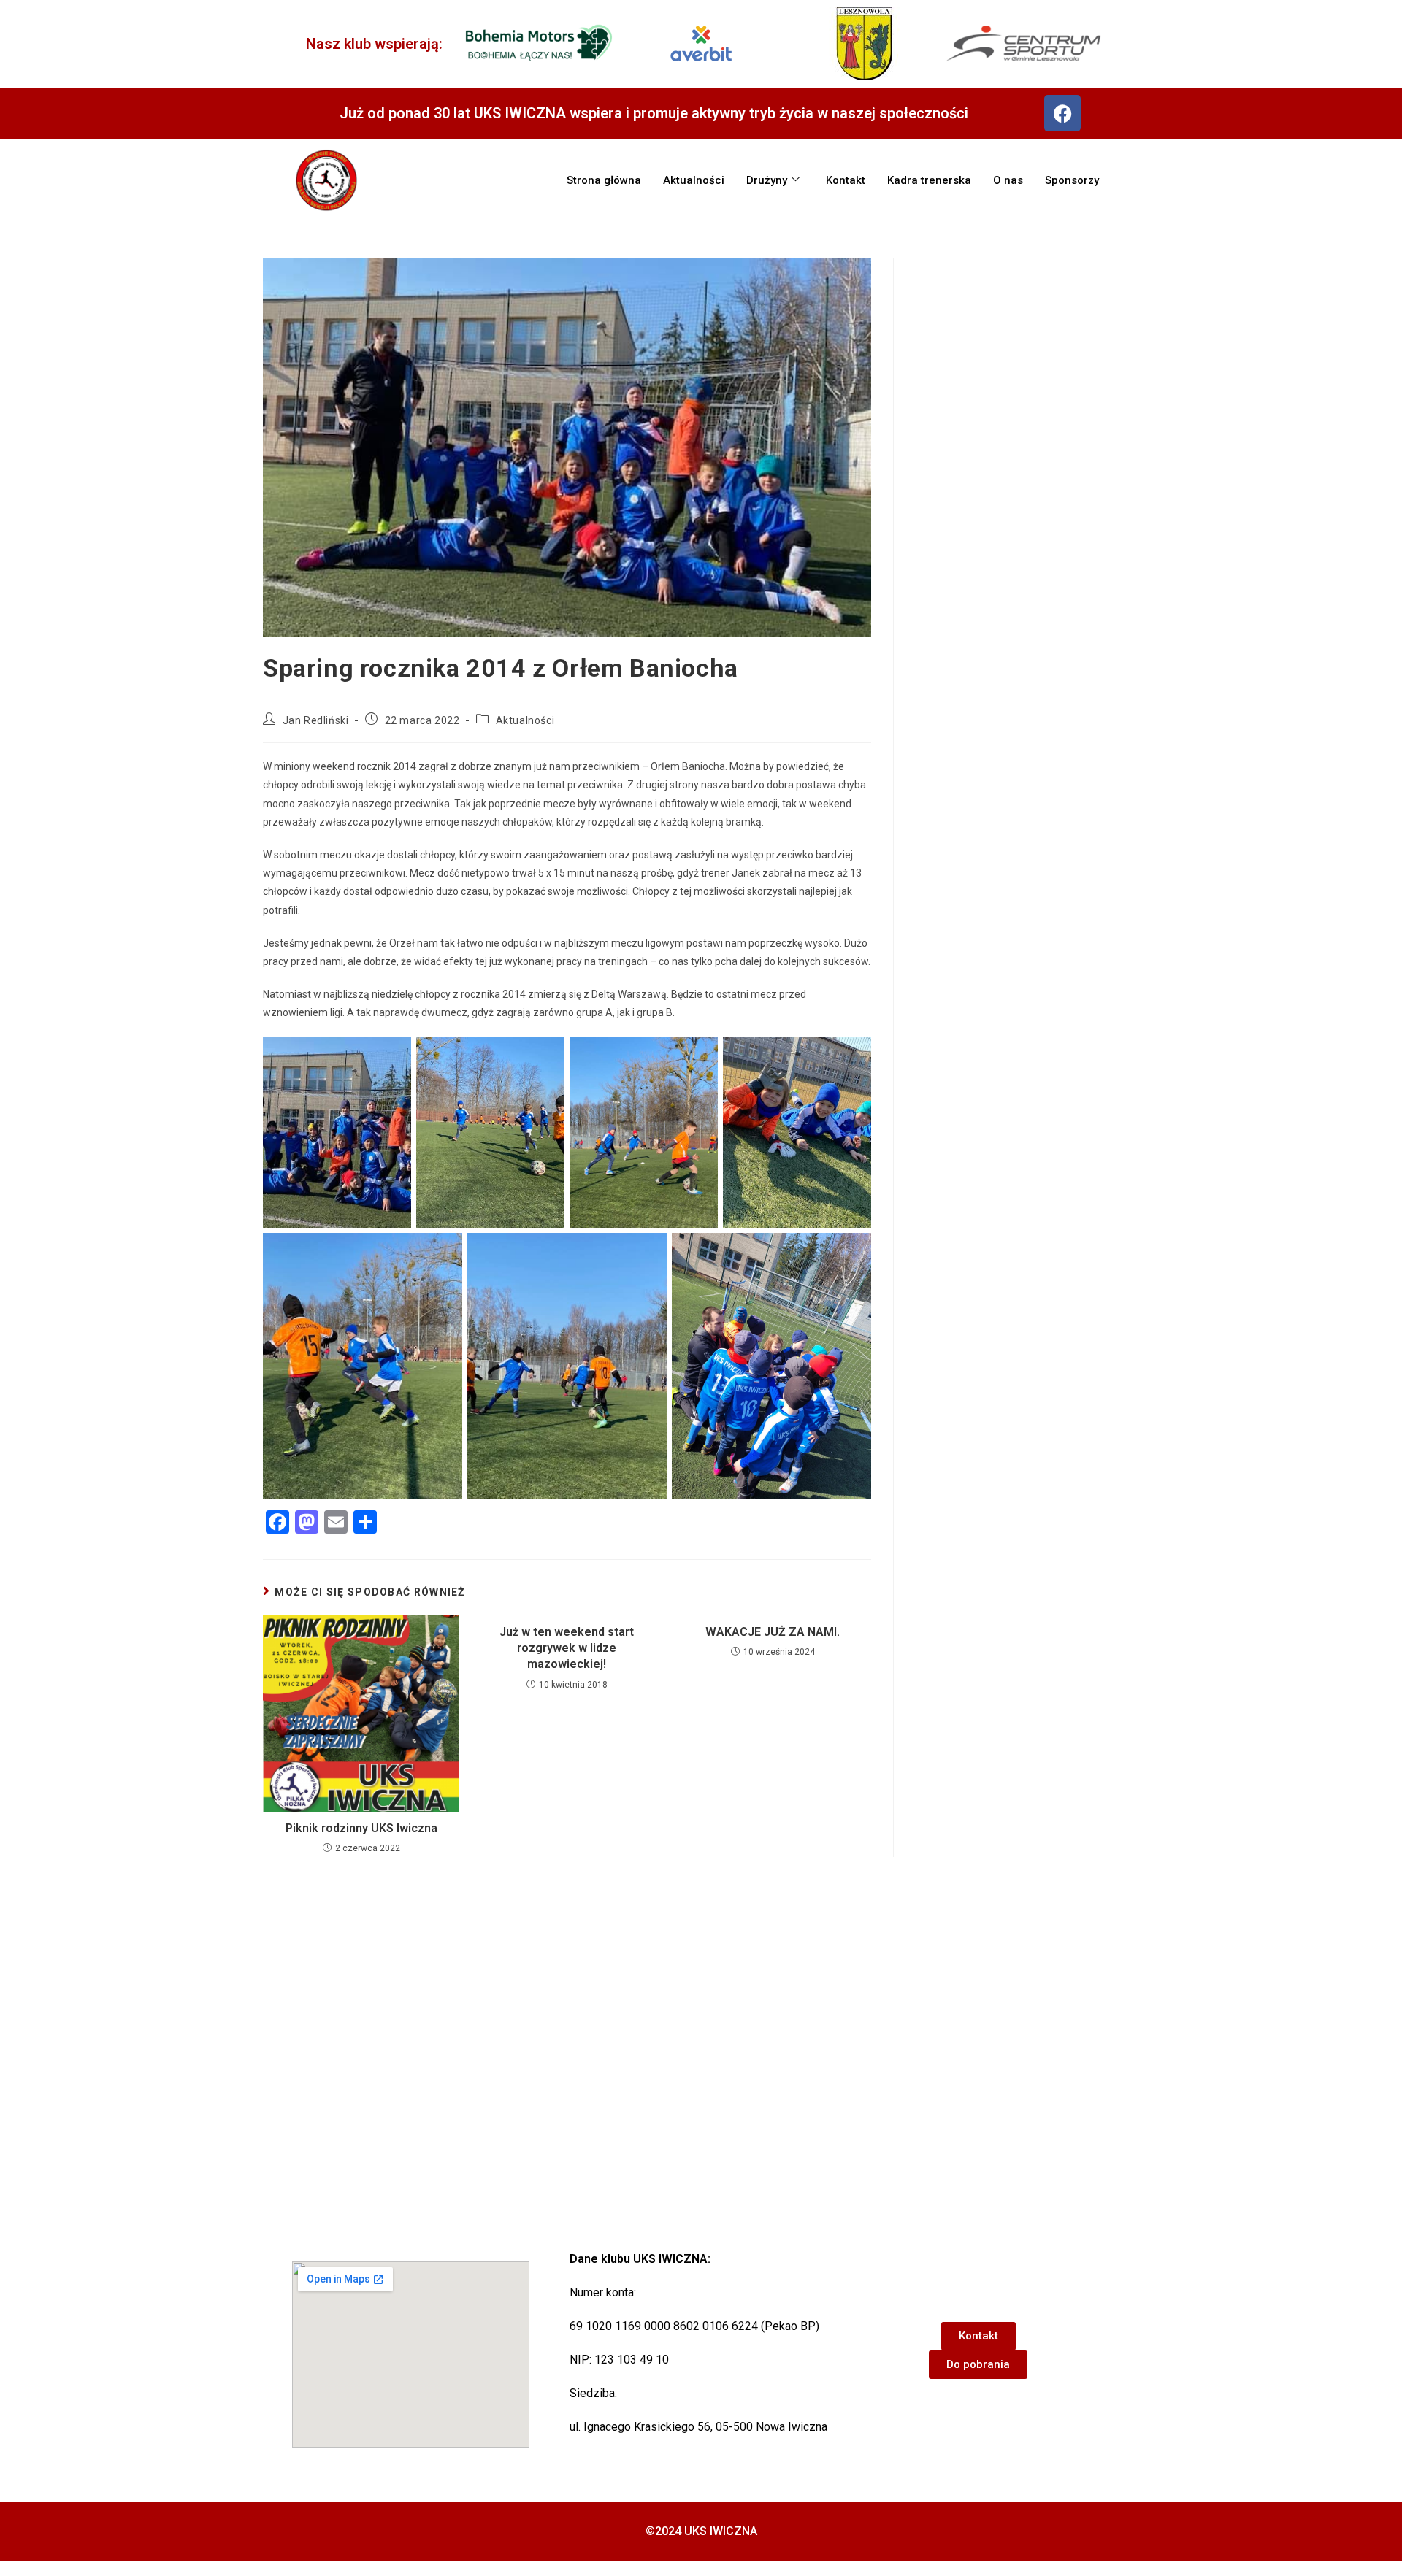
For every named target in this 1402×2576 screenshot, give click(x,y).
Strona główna (604, 180)
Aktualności (694, 180)
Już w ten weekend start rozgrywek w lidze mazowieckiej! (567, 1648)
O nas (1008, 180)
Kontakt (846, 180)
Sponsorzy (1072, 180)
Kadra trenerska (929, 180)
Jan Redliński (316, 720)
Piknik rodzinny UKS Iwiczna (361, 1828)
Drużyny (767, 180)
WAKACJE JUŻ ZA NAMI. (773, 1632)
